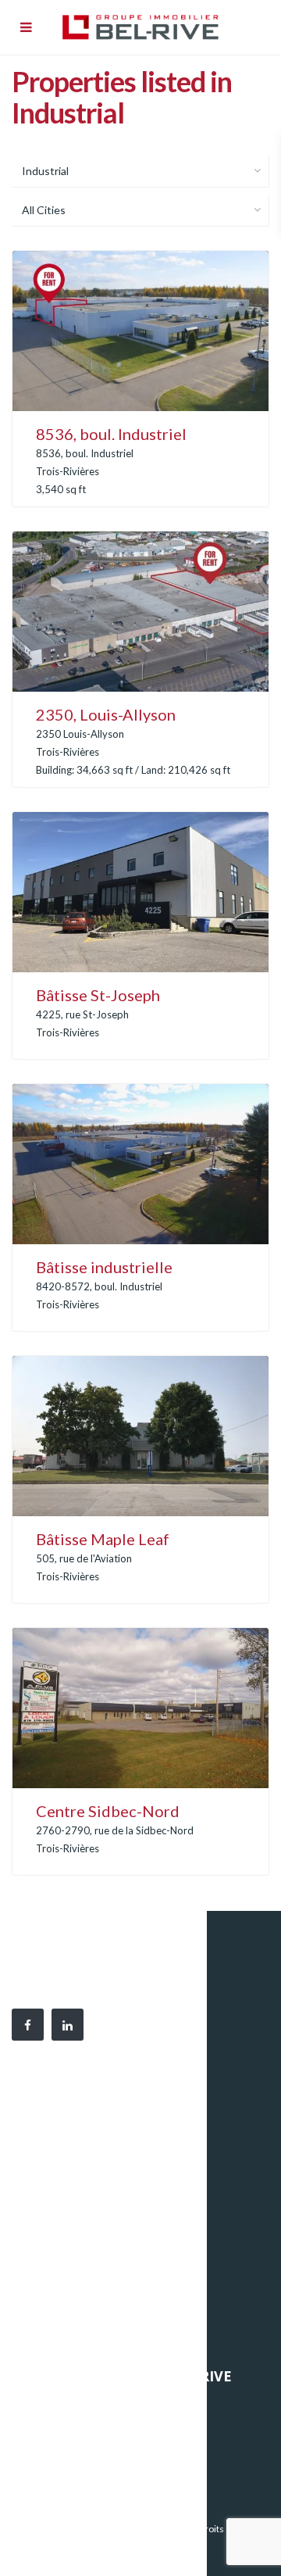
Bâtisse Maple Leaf (103, 1539)
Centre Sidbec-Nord (108, 1811)
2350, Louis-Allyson (106, 714)
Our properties (60, 2405)
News (38, 2452)
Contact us (50, 2475)
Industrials (50, 2283)
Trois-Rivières (68, 471)
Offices (42, 2259)
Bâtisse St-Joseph (98, 995)
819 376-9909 (87, 2163)
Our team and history (75, 2428)
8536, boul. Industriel (111, 434)
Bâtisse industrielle (104, 1267)
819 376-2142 (73, 2181)
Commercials (55, 2306)
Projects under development (91, 2330)
